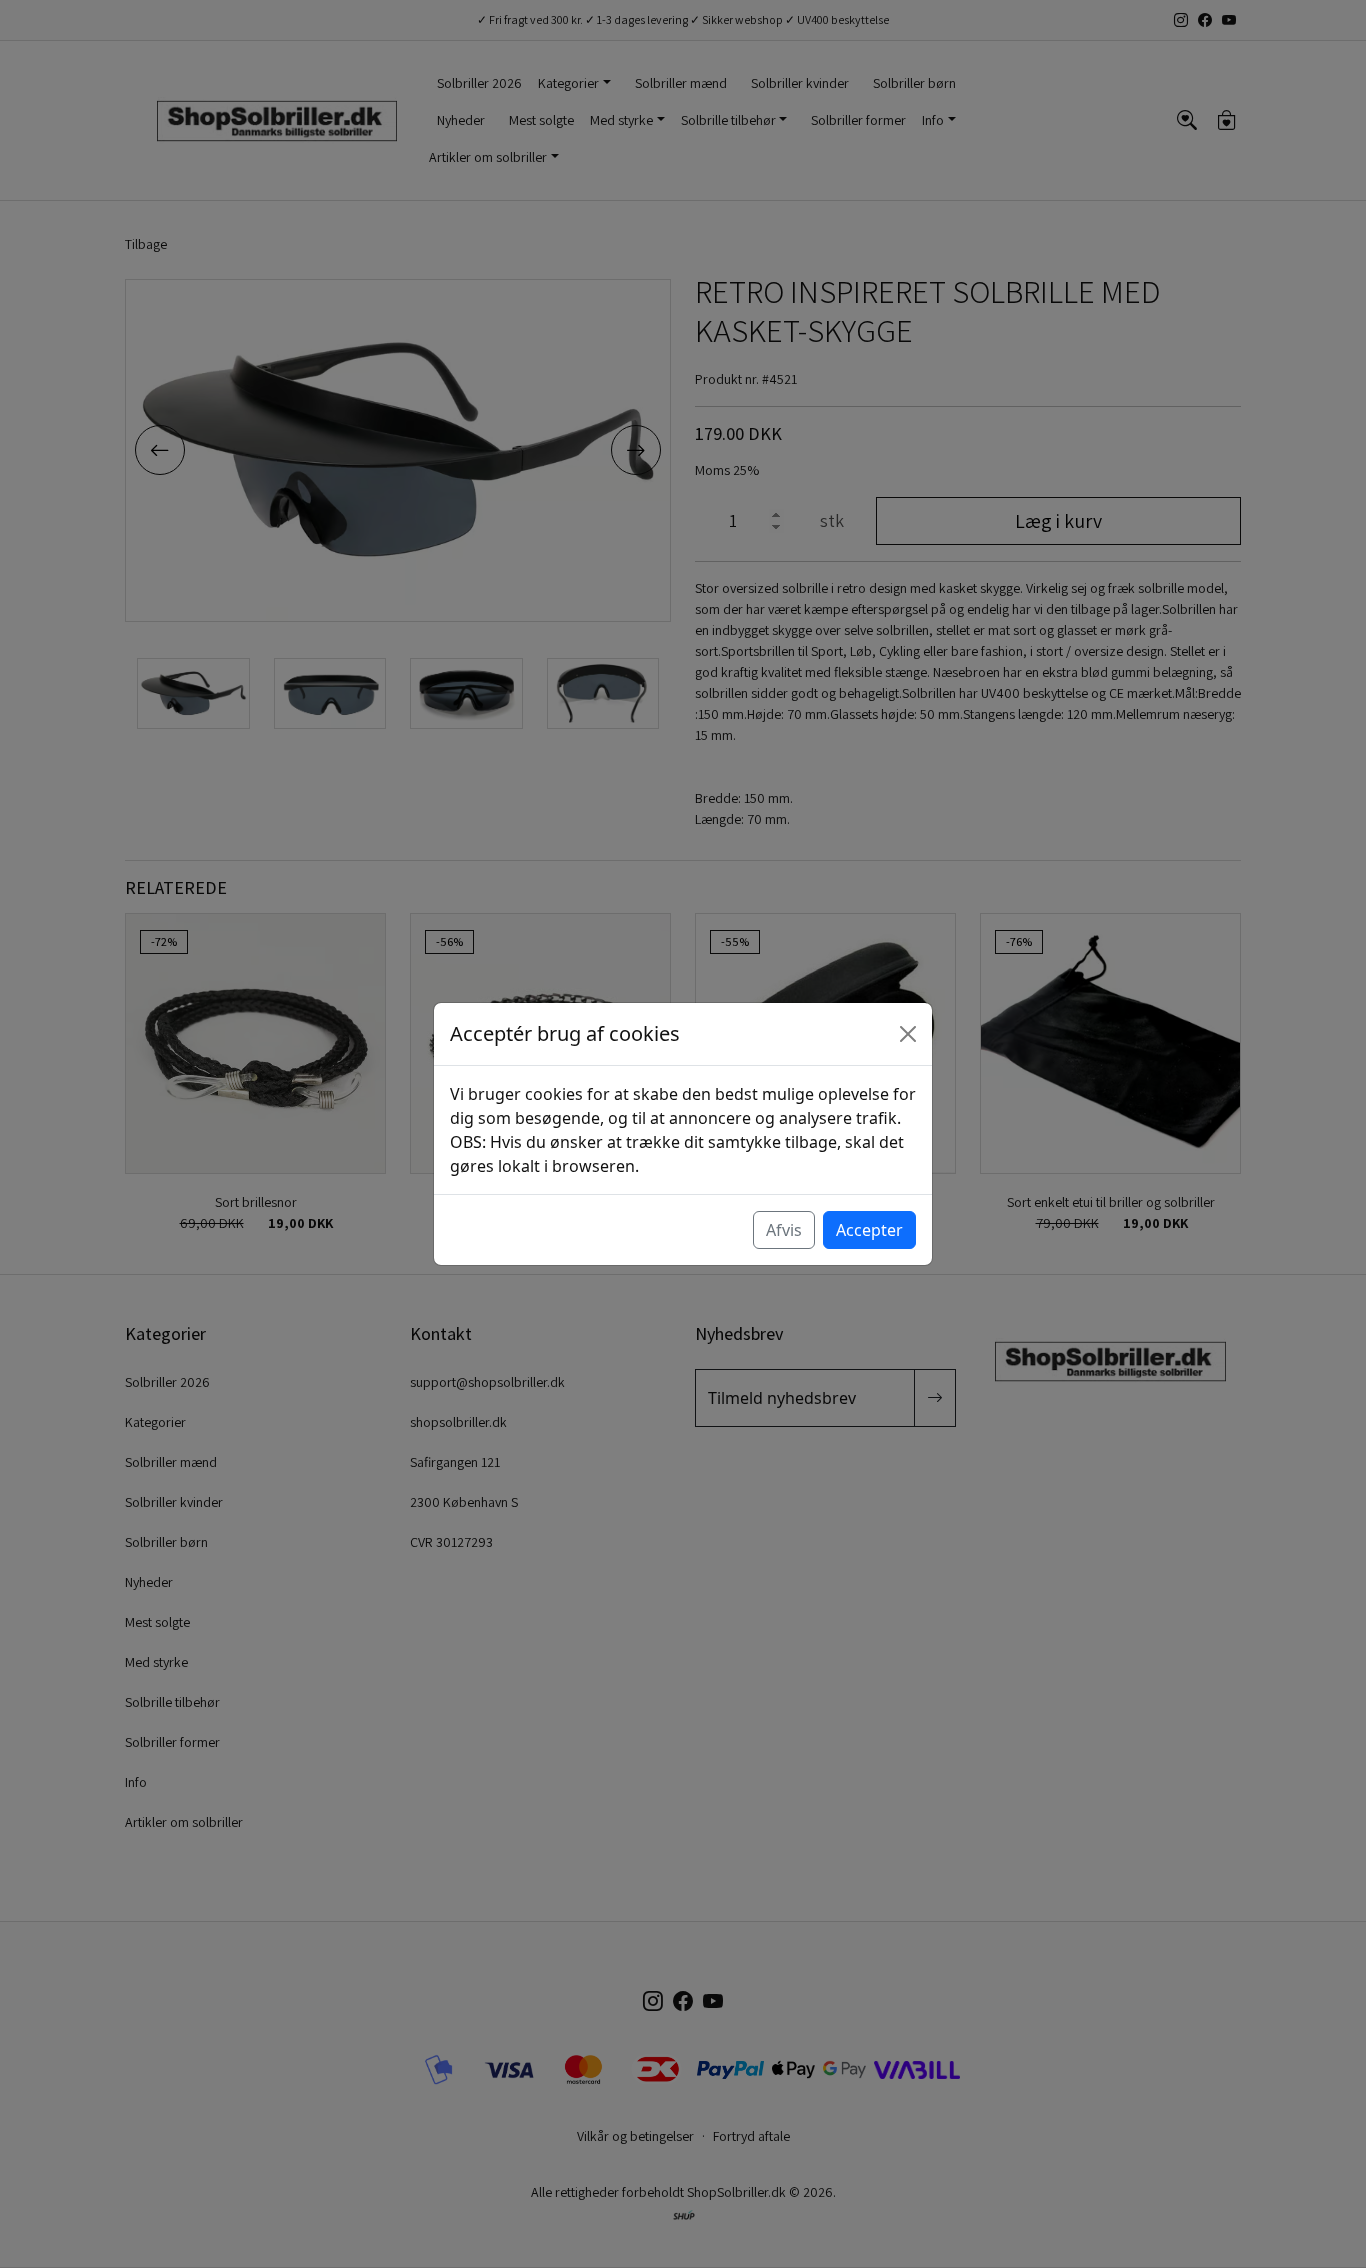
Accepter (869, 1230)
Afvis (784, 1230)
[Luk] (908, 1034)
